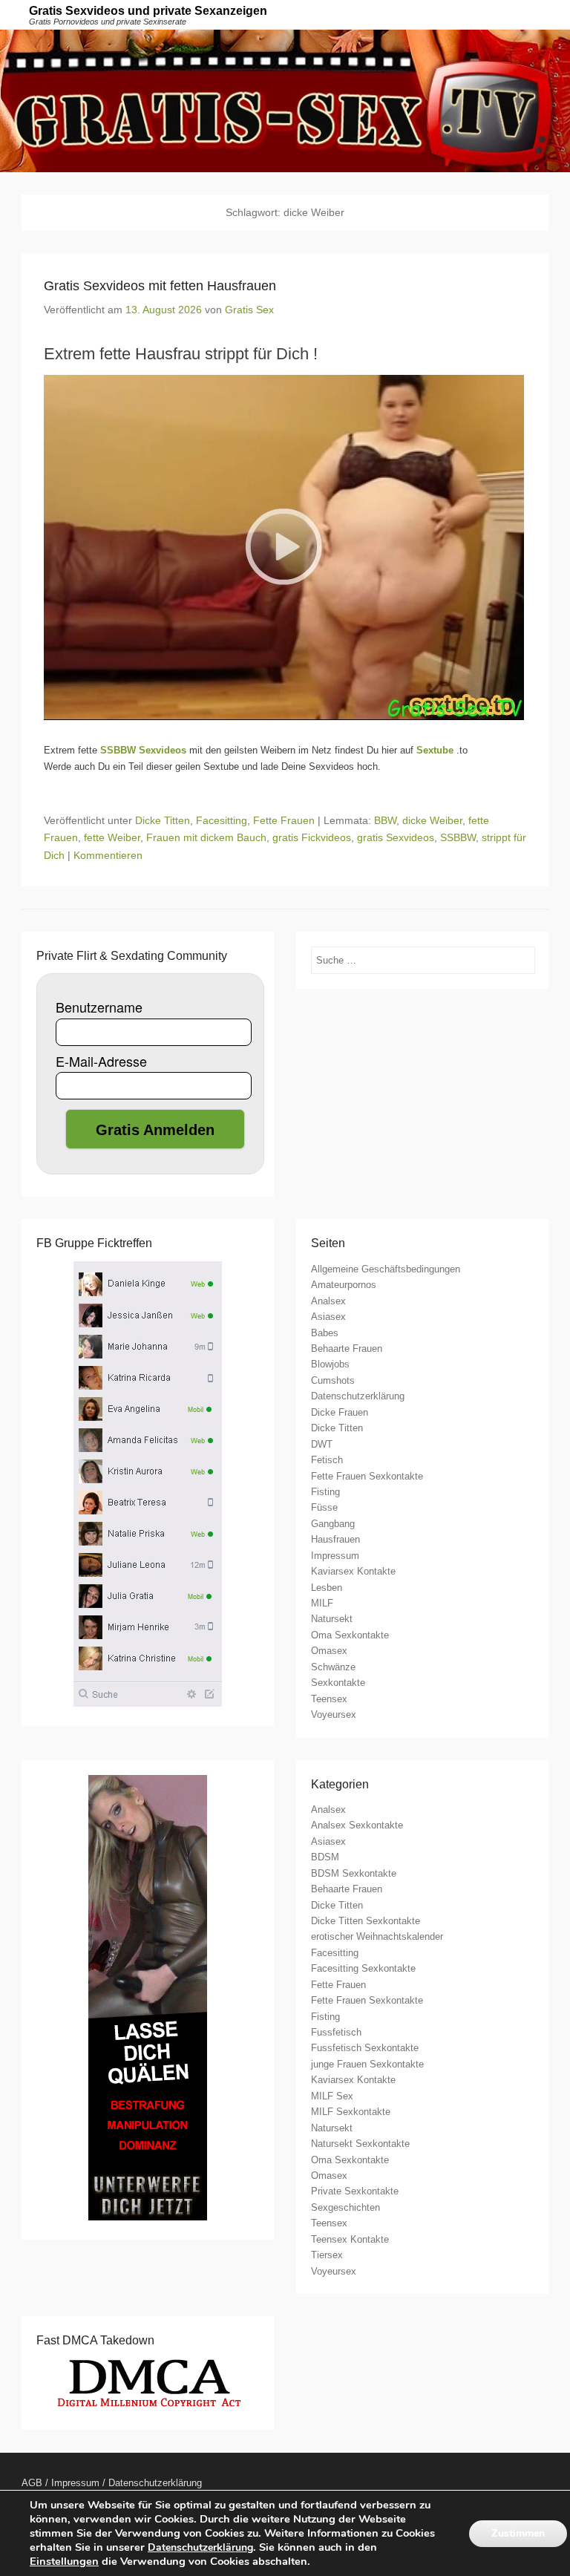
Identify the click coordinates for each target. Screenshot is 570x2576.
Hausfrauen (335, 1539)
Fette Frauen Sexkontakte (367, 1476)
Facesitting (222, 820)
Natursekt (332, 1619)
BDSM (325, 1857)
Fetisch (327, 1460)
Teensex (329, 1699)
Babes (325, 1333)
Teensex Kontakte (350, 2239)
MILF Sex (332, 2096)
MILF (322, 1603)
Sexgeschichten (345, 2207)
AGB (32, 2483)
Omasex (329, 1651)
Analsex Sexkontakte (357, 1825)
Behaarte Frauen (347, 1349)
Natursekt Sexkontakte (360, 2144)
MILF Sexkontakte (351, 2112)
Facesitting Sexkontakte (363, 1968)
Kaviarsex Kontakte (353, 1571)
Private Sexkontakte (355, 2191)
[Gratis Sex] (285, 101)
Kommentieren (108, 855)
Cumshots (333, 1380)
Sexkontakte (338, 1683)
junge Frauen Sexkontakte (367, 2064)
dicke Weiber (432, 820)
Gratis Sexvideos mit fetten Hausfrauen (160, 286)
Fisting (325, 1492)
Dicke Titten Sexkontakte (366, 1921)
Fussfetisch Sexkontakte (365, 2048)
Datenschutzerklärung (358, 1396)
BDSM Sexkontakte (354, 1873)
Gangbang (333, 1524)
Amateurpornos (344, 1285)
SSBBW (458, 837)
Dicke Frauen (340, 1412)
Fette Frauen (284, 820)
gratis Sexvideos (396, 837)
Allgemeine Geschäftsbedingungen (386, 1269)
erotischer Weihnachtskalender (377, 1936)
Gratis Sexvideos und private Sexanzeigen (148, 11)
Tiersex (327, 2255)
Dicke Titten (163, 820)
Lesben (327, 1588)
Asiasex (328, 1317)
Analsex (328, 1301)
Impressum (335, 1556)
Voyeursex (334, 1714)
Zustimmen (518, 2533)
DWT (322, 1444)
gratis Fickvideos (312, 837)
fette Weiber (112, 837)
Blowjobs (330, 1364)
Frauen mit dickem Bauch (206, 837)
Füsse (324, 1507)
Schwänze (333, 1667)
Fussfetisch (336, 2032)
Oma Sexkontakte (350, 1635)
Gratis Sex (249, 310)
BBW (385, 820)
